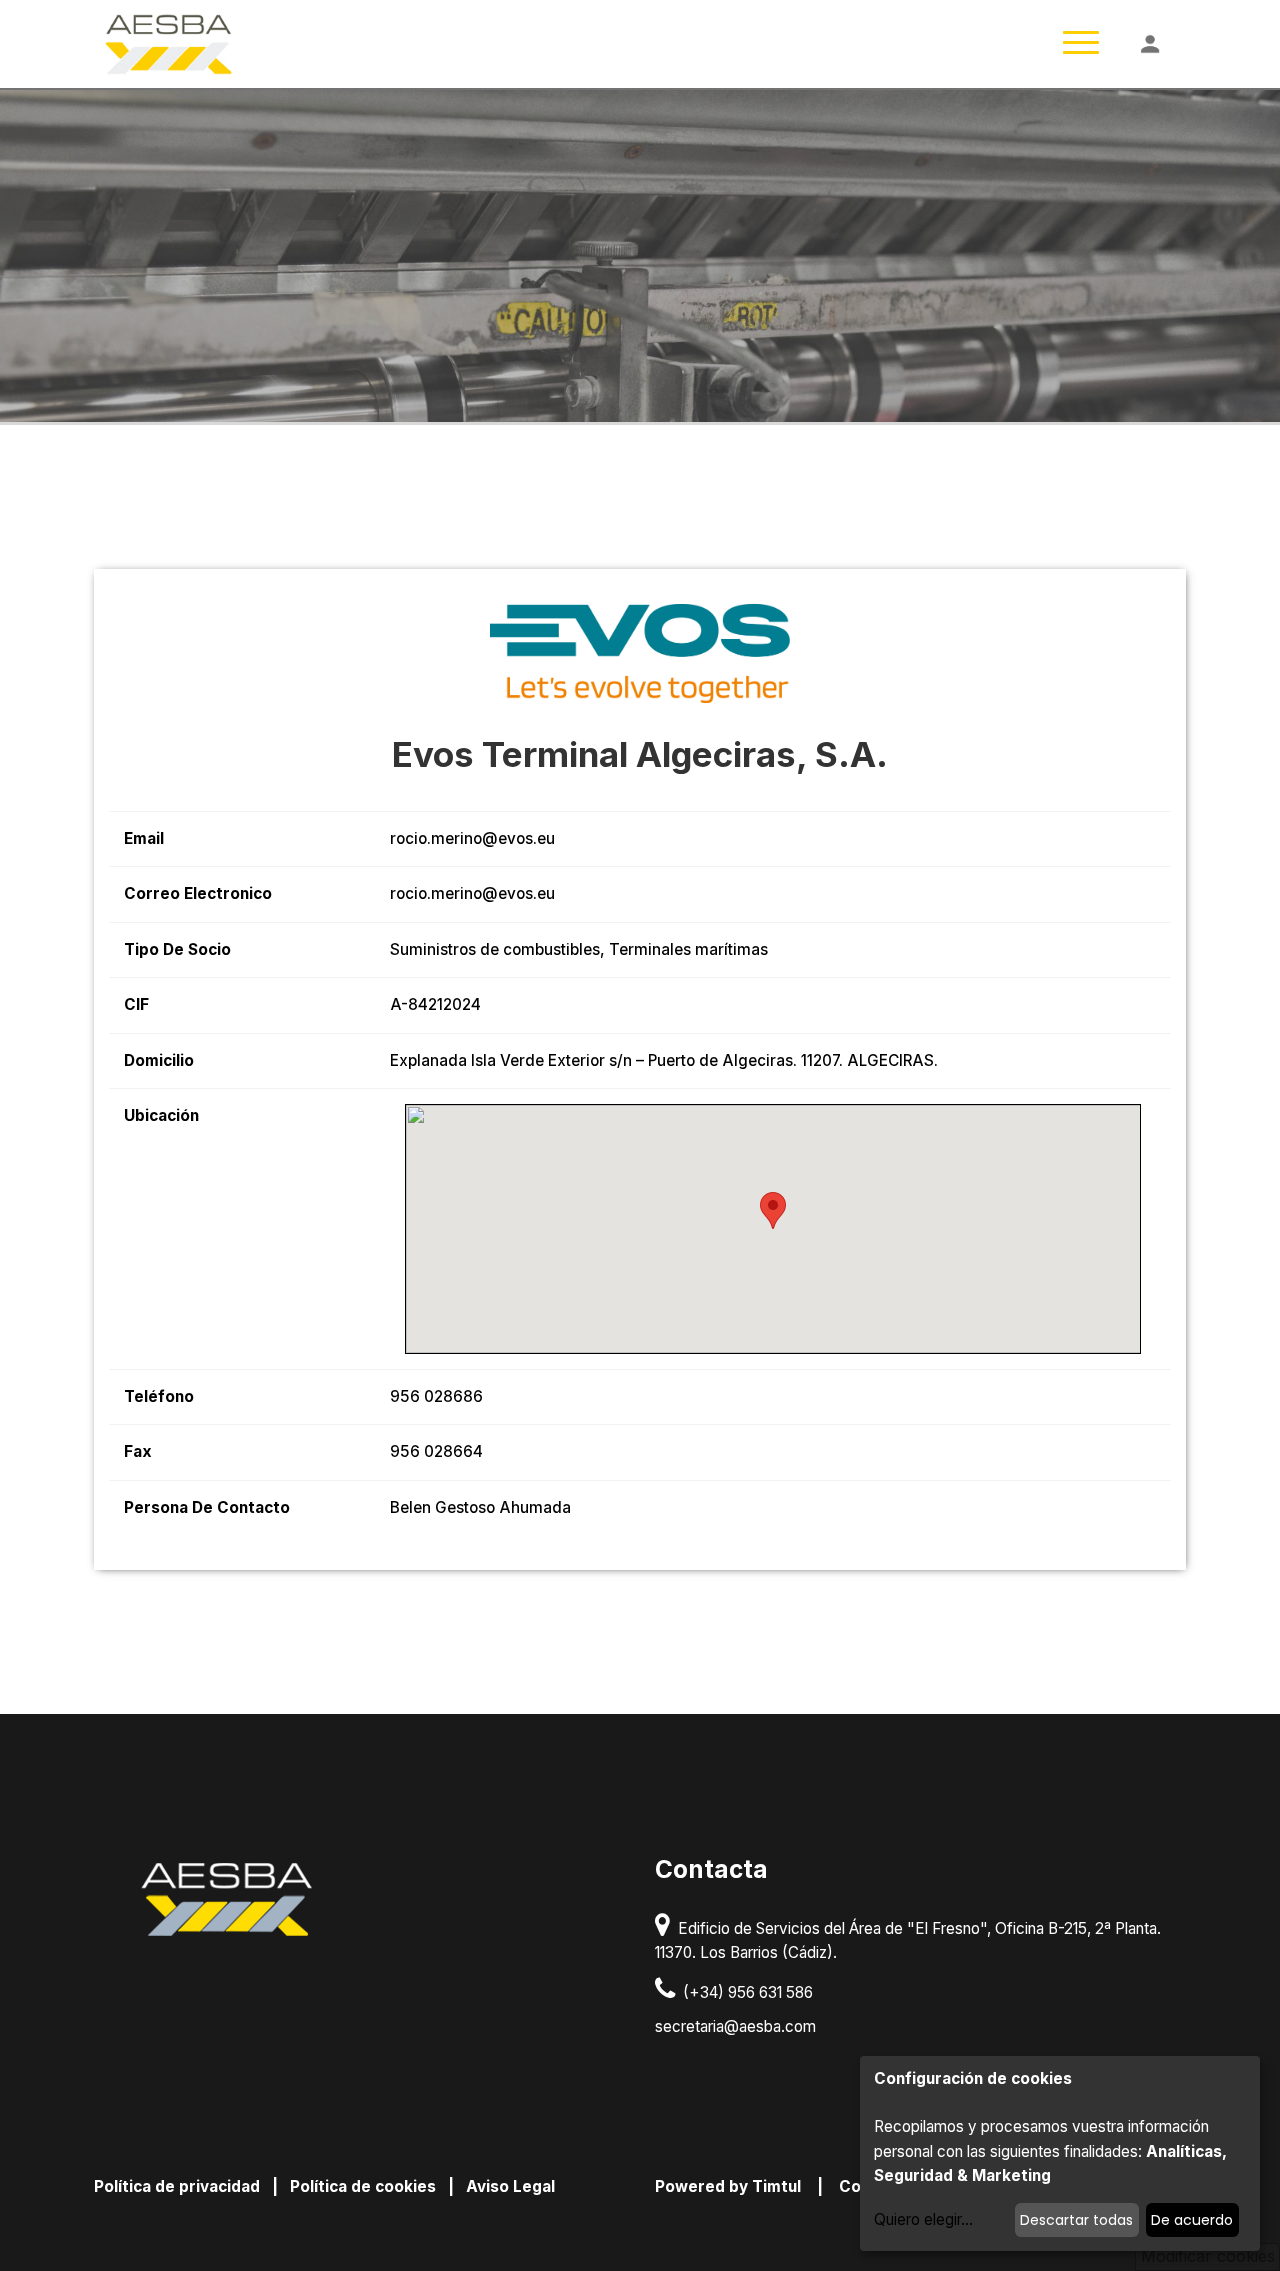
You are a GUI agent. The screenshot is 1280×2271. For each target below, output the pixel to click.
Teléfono (159, 1396)
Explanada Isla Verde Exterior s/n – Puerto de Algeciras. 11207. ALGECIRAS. (664, 1060)
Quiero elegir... (923, 2219)
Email (144, 838)
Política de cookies (363, 2186)
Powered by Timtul (728, 2186)
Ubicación (161, 1115)
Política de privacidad (177, 2186)
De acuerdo (1192, 2220)
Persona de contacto (207, 1507)
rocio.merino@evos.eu (472, 838)
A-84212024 (435, 1004)
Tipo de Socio (177, 949)
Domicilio (159, 1060)
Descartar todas (1076, 2220)
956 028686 (436, 1396)
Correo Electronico (198, 893)
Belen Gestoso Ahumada (480, 1507)
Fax (138, 1451)
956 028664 (436, 1451)
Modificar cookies (1208, 2256)
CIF (136, 1004)
